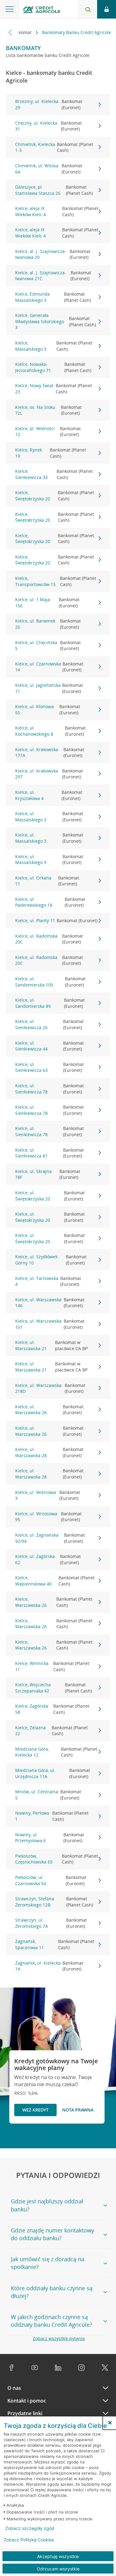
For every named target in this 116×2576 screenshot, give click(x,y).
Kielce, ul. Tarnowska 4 (48, 1281)
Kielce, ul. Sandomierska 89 (50, 1003)
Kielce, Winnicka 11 (52, 1666)
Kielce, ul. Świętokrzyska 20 (50, 1196)
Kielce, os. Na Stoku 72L (49, 410)
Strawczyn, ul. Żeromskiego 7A (51, 1923)
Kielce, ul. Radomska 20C (49, 939)
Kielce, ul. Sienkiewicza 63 (49, 1067)
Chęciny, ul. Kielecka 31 (48, 126)
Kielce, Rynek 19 (51, 453)
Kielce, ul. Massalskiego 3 (49, 817)
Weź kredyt (35, 2110)
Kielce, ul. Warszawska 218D (50, 1388)
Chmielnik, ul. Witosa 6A (49, 169)
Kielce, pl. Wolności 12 (48, 432)
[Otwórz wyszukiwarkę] (88, 9)
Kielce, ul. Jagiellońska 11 (49, 688)
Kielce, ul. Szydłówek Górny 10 (51, 1260)
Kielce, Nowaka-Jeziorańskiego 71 (53, 367)
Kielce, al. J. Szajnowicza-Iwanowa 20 (53, 254)
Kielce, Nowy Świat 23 (54, 389)
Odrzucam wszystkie (58, 2569)
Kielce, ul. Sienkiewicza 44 (49, 1046)
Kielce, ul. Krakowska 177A (50, 753)
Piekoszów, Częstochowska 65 (57, 1859)
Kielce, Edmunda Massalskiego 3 (53, 297)
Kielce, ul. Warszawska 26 (49, 1410)
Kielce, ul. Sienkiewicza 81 (49, 1153)
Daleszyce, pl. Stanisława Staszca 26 (54, 190)
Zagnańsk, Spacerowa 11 (55, 1944)
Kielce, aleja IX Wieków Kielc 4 (57, 211)
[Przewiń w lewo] (10, 32)
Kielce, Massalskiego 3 (54, 346)
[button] (110, 2423)
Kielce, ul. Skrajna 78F (48, 1174)
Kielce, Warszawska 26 (54, 1602)
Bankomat (22, 32)
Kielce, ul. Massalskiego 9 (49, 860)
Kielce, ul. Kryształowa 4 (49, 795)
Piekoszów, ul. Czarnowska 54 (51, 1880)
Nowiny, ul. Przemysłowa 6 (50, 1838)
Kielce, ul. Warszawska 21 (52, 1345)
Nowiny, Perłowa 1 (52, 1816)
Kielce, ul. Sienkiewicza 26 (49, 1024)
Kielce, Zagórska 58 (52, 1709)
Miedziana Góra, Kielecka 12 (56, 1752)
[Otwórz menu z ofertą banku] (10, 9)
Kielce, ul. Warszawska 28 (49, 1452)
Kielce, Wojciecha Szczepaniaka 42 (54, 1688)
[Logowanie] (107, 9)
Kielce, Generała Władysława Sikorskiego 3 (56, 321)
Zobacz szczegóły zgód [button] (30, 2528)
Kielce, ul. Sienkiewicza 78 (49, 1089)
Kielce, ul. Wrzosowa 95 (48, 1517)
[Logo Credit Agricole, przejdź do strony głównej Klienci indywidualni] (42, 10)
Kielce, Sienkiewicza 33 (54, 474)
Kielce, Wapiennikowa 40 (55, 1581)
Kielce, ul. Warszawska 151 (50, 1324)
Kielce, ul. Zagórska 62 (48, 1559)
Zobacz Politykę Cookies (29, 2540)
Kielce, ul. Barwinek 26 (48, 624)
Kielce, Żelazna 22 (52, 1731)
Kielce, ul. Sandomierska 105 (50, 982)
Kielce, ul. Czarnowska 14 (49, 667)
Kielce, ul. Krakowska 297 (49, 774)
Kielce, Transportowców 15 (56, 581)
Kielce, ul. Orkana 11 (47, 881)
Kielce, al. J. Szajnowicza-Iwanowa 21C (53, 276)
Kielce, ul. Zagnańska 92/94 (50, 1538)
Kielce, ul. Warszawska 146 (50, 1303)
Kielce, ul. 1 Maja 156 (47, 603)
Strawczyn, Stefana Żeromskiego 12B (54, 1902)
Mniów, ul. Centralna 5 (48, 1795)
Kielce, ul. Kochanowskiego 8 (50, 731)
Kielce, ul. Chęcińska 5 (48, 646)
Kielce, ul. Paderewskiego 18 (50, 902)
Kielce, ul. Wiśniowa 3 (48, 1495)
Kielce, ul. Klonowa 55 (48, 710)
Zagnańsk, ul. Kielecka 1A (49, 1966)
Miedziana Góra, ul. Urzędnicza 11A (53, 1773)
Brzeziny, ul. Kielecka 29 (49, 104)
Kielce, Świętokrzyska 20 (55, 496)
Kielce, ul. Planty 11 (56, 920)
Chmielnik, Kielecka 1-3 (54, 147)
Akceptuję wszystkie (58, 2556)
